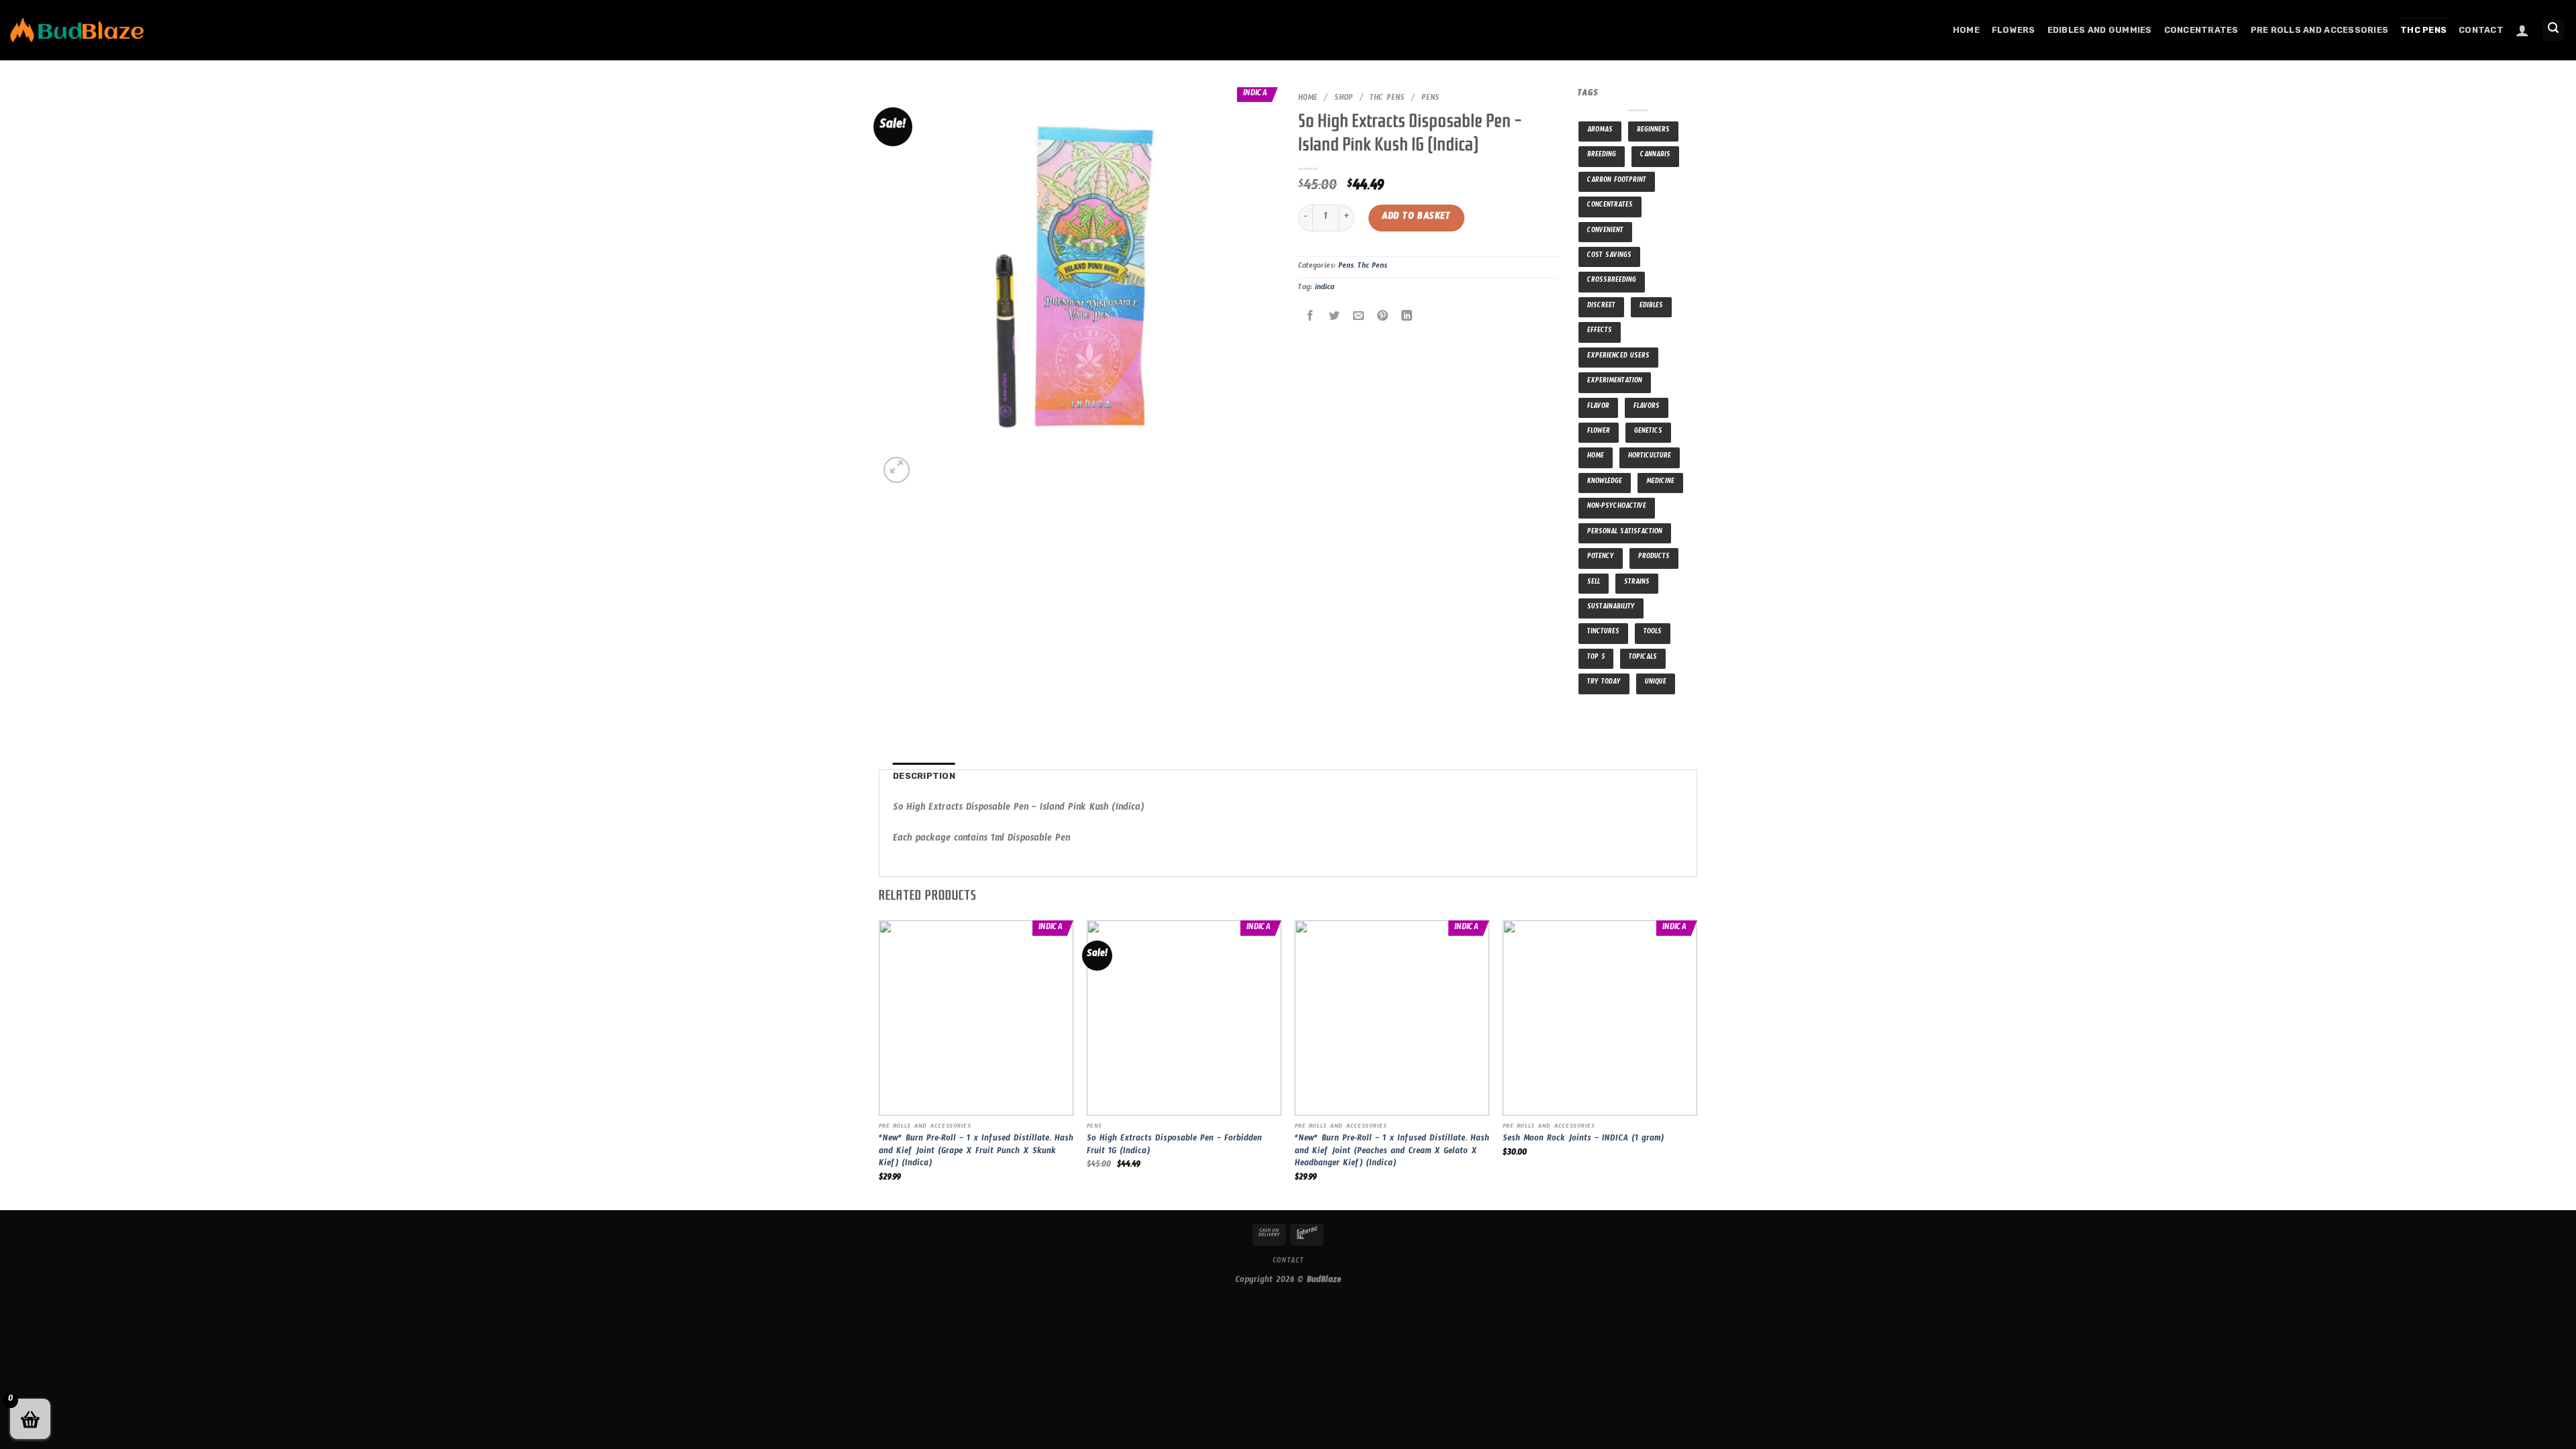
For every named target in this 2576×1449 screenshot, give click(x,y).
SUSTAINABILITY (1611, 608)
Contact (2481, 30)
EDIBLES (1651, 307)
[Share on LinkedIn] (1407, 318)
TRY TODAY (1604, 683)
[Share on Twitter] (1335, 318)
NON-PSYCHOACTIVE (1617, 507)
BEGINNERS (1653, 131)
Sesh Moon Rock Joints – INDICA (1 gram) (1583, 1140)
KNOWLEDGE (1605, 483)
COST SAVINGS (1609, 257)
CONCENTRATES (1610, 206)
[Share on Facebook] (1310, 318)
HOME (1596, 457)
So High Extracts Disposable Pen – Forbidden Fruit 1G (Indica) (1174, 1146)
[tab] (924, 776)
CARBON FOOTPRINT (1617, 181)
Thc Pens (2423, 30)
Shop (1344, 99)
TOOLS (1653, 633)
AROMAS (1600, 131)
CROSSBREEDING (1612, 281)
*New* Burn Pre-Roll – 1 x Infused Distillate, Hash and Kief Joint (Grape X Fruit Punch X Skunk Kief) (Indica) (976, 1152)
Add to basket (1416, 218)
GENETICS (1648, 432)
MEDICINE (1660, 483)
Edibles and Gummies (2100, 30)
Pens (1431, 99)
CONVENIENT (1605, 232)
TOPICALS (1643, 658)
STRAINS (1637, 583)
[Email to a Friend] (1359, 318)
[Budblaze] (77, 31)
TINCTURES (1603, 633)
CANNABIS (1655, 156)
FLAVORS (1647, 408)
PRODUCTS (1654, 558)
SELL (1594, 583)
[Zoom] (897, 470)
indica (1325, 288)
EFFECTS (1600, 332)
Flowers (2014, 30)
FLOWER (1599, 432)
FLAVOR (1598, 408)
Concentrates (2201, 30)
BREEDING (1602, 156)
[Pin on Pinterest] (1383, 318)
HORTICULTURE (1650, 457)
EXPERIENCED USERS (1618, 357)
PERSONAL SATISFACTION (1625, 533)
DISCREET (1601, 307)
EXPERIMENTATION (1615, 382)
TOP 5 (1596, 658)
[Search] (2554, 31)
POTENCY (1601, 558)
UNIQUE (1656, 683)
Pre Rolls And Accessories (2319, 30)
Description (924, 776)
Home (1966, 30)
